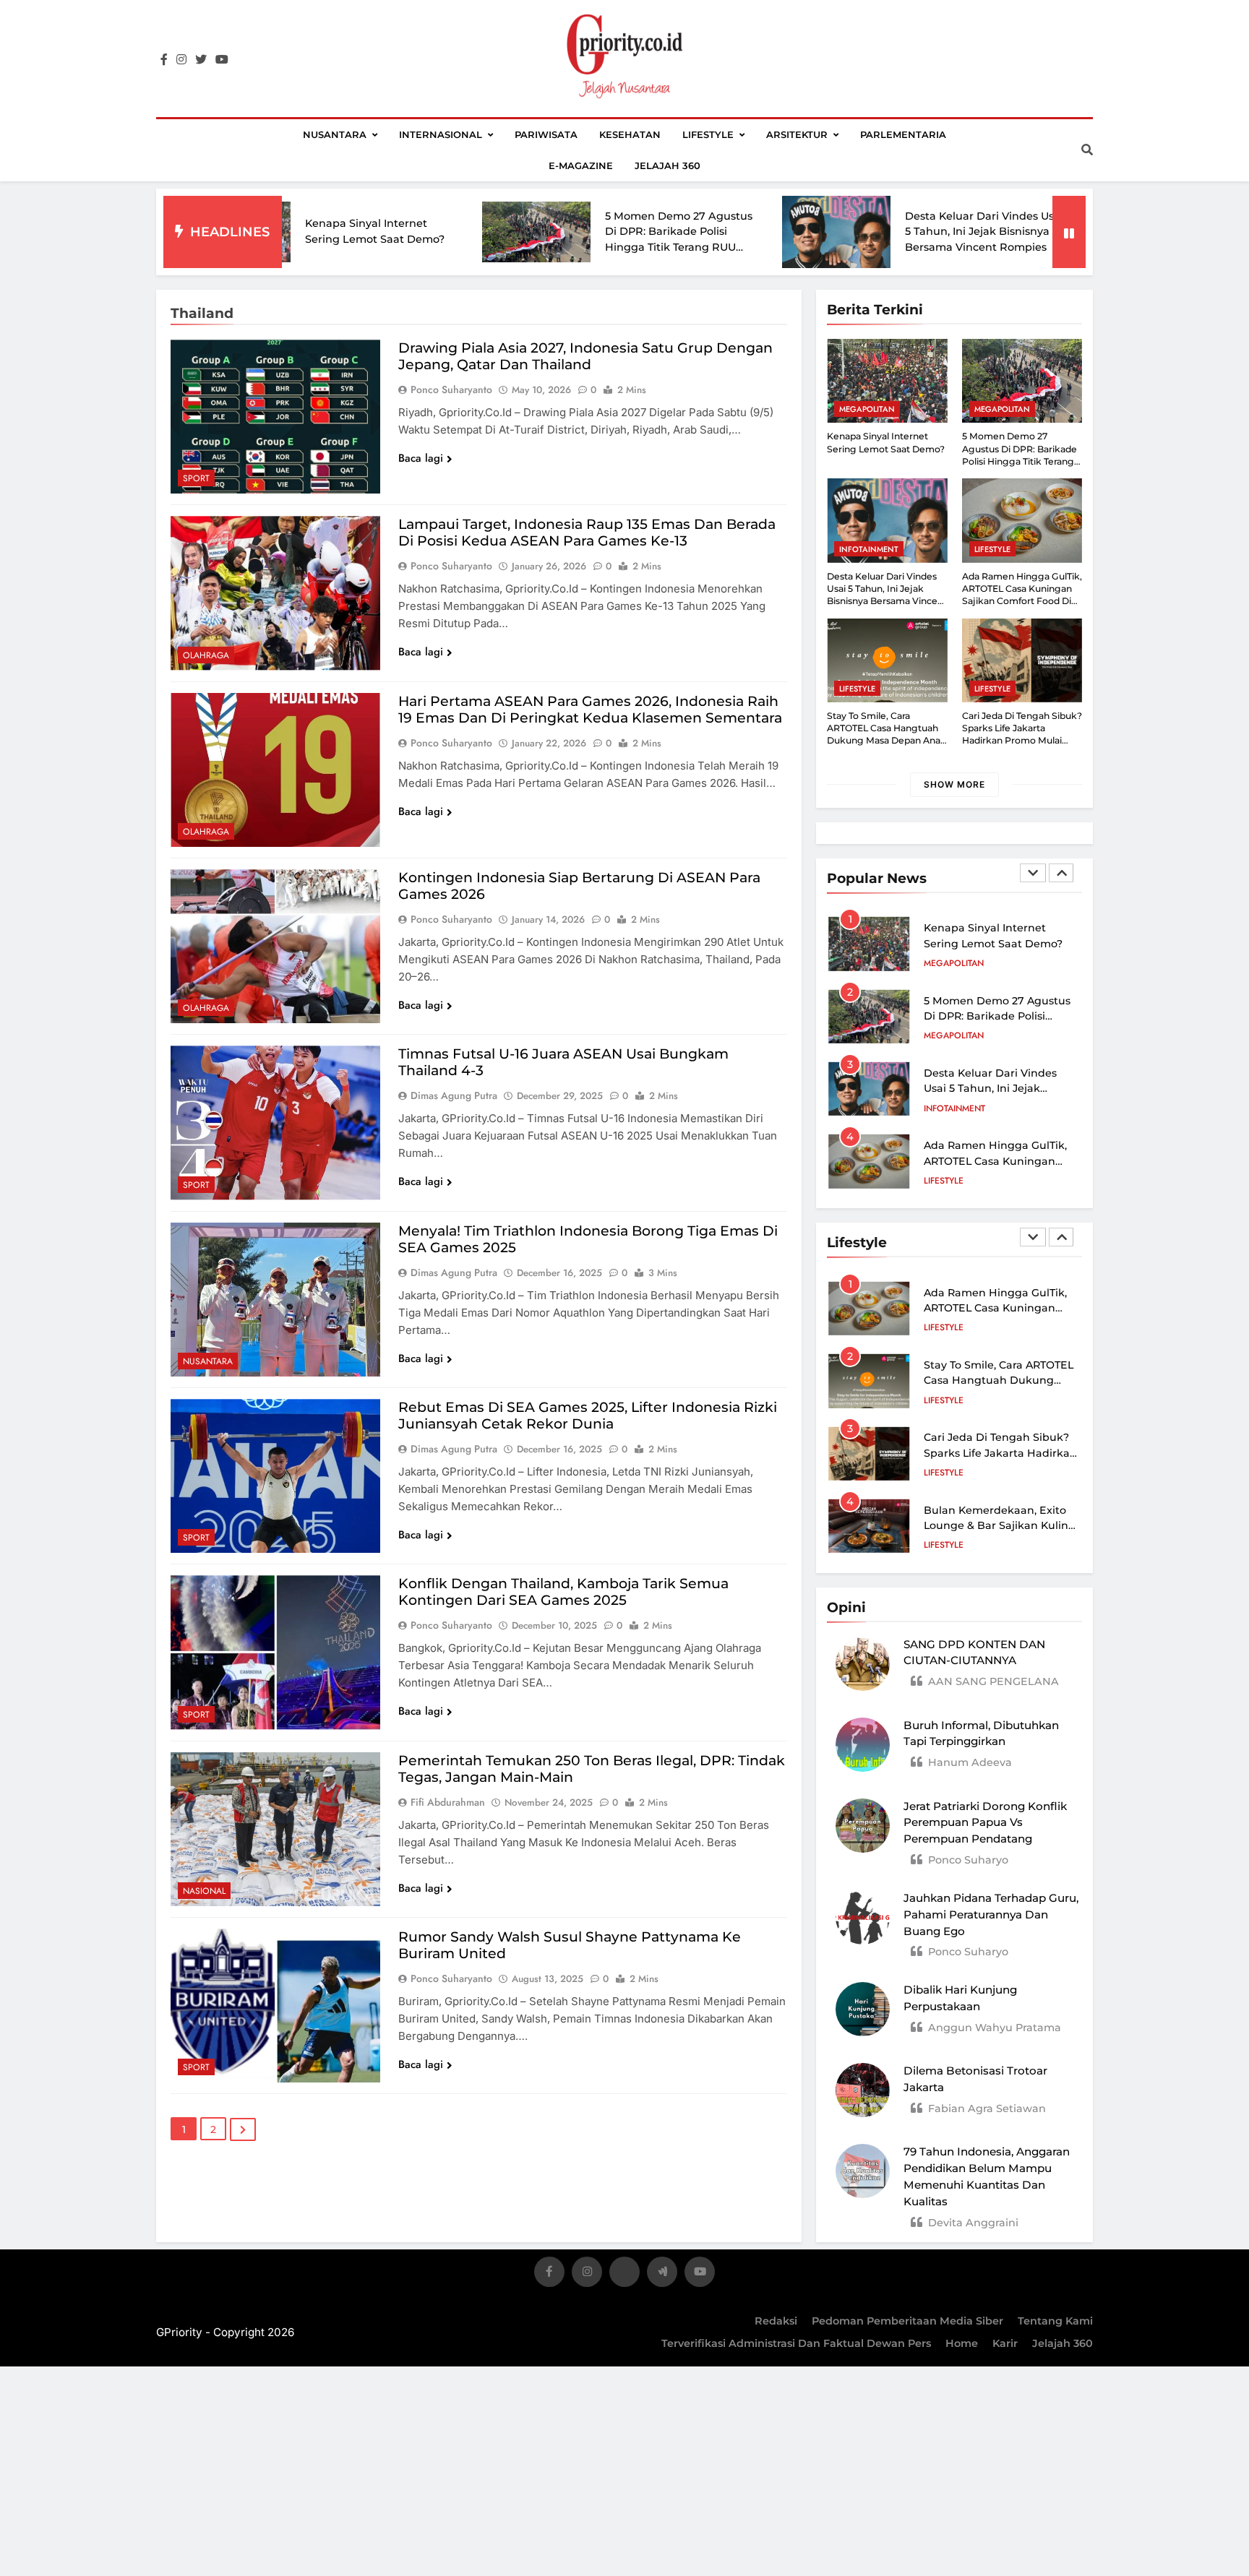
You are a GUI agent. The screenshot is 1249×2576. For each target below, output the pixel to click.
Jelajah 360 (668, 165)
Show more (954, 784)
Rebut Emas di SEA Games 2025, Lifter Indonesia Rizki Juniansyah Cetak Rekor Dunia (588, 1416)
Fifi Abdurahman (448, 1802)
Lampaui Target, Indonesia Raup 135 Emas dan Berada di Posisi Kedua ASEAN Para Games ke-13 (587, 533)
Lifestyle (708, 134)
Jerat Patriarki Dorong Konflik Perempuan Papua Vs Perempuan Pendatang (985, 1823)
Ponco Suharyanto (451, 389)
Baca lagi (421, 458)
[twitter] (201, 60)
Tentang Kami (1055, 2321)
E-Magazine (581, 165)
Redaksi (776, 2321)
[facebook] (164, 60)
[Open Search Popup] (1087, 150)
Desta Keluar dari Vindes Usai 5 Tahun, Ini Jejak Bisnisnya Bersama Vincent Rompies (851, 232)
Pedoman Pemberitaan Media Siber (907, 2321)
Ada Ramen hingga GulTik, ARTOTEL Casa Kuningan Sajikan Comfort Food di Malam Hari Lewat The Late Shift (1022, 601)
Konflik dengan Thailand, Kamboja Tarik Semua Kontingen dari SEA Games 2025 (563, 1592)
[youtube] (222, 60)
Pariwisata (546, 134)
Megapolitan (867, 409)
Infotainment (869, 549)
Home (962, 2343)
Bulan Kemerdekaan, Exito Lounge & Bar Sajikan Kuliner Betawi (1001, 1526)
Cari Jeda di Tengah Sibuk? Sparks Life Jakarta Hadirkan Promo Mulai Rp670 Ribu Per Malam (1022, 735)
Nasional (204, 1891)
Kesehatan (630, 134)
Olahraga (206, 655)
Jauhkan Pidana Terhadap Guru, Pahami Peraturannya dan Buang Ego (991, 1914)
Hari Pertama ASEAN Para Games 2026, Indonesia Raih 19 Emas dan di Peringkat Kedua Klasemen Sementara (590, 710)
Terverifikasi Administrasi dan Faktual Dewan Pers (796, 2343)
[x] (624, 2274)
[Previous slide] (1033, 873)
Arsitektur (797, 134)
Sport (196, 478)
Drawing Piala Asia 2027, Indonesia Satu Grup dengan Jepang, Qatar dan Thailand (585, 356)
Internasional (441, 134)
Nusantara (335, 134)
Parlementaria (903, 134)
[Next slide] (1061, 873)
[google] (662, 2274)
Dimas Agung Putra (454, 1095)
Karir (1005, 2343)
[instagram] (181, 60)
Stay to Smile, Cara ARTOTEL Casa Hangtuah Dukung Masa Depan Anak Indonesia (887, 735)
